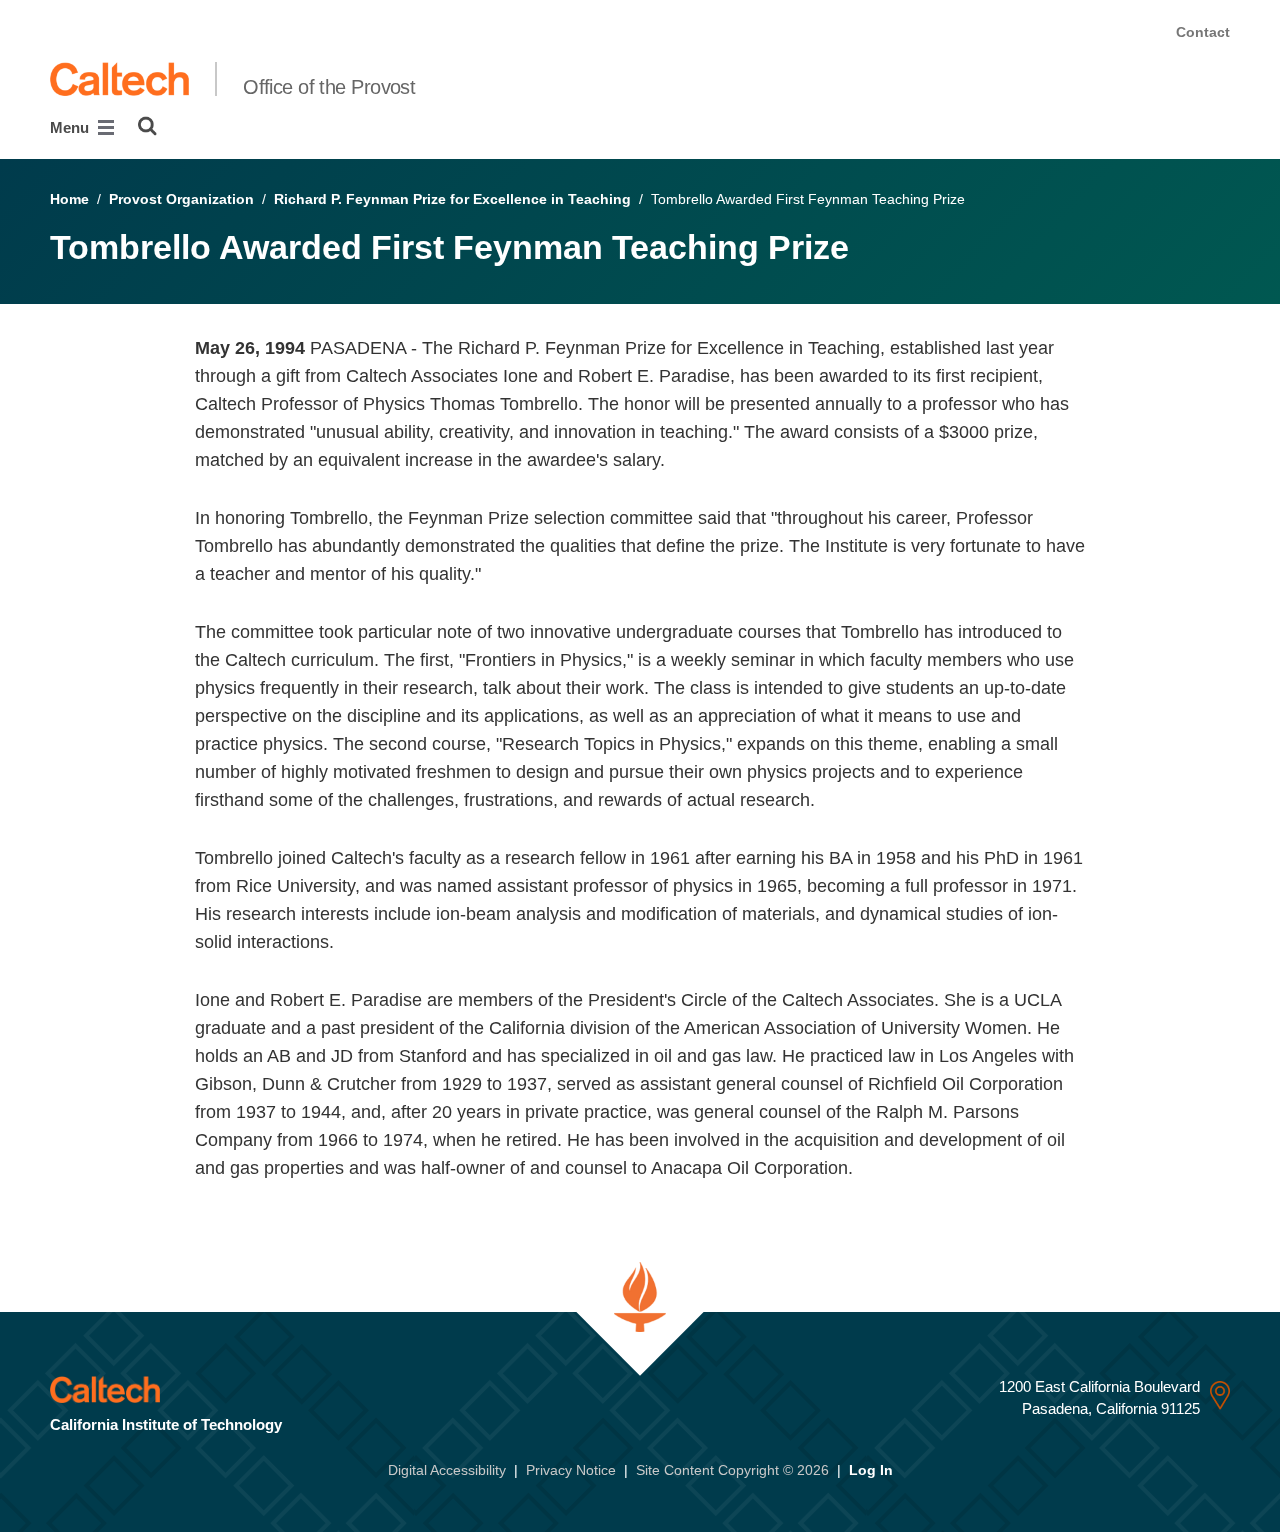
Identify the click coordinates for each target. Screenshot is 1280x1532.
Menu (71, 127)
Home (69, 199)
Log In (871, 1470)
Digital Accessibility (447, 1470)
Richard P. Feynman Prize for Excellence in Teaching (452, 199)
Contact (1203, 32)
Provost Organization (181, 199)
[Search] (147, 126)
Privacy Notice (571, 1470)
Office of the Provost (329, 87)
